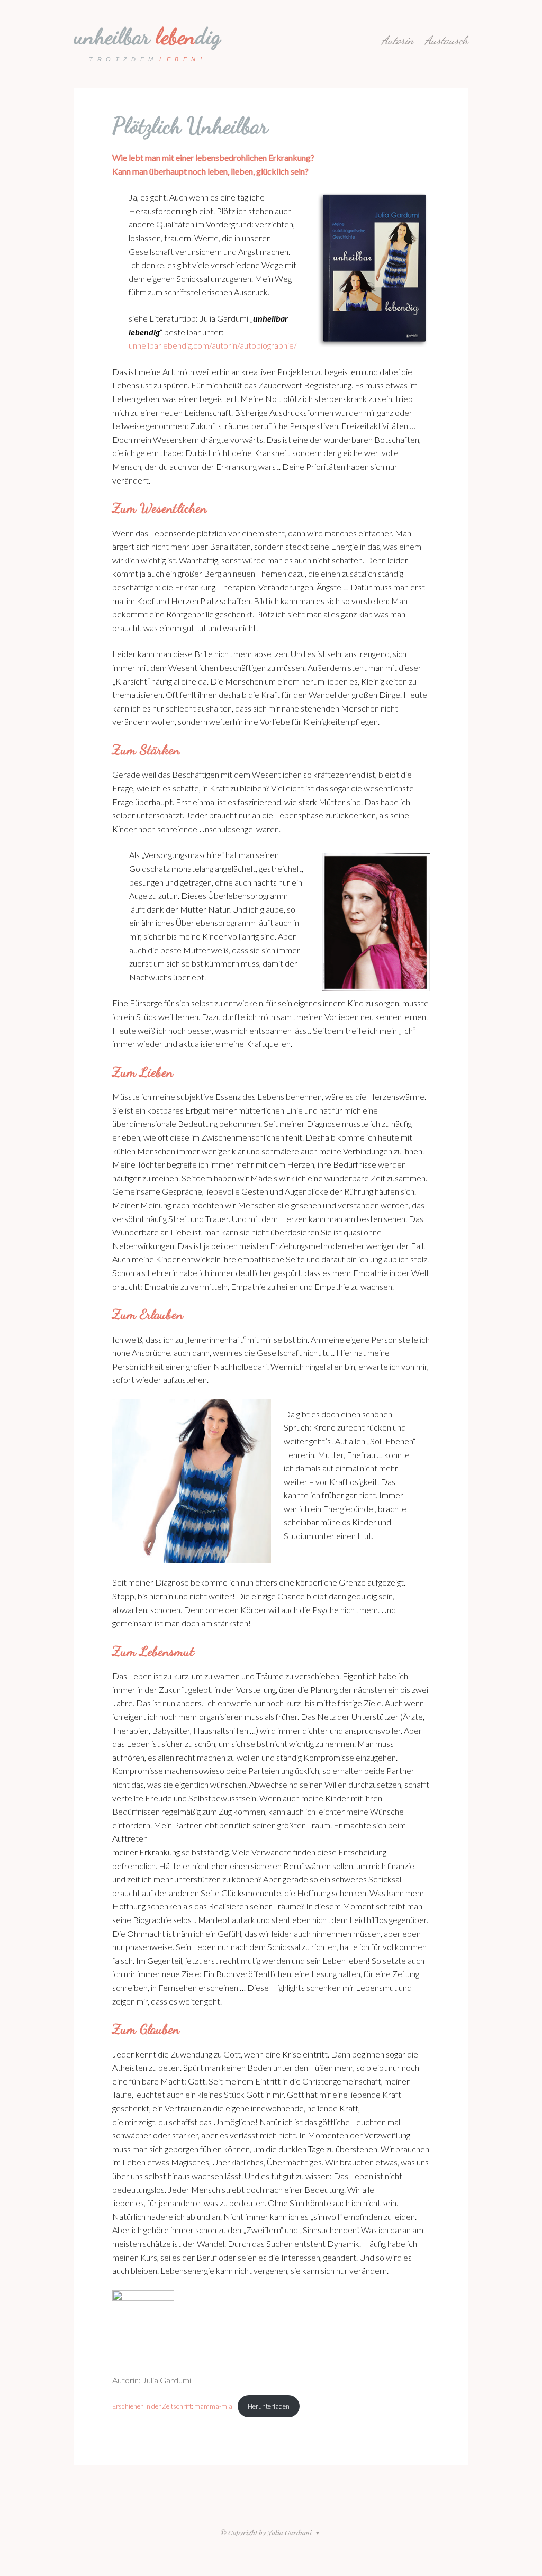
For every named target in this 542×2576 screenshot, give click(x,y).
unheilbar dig (147, 36)
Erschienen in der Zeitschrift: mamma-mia (172, 2406)
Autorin (398, 40)
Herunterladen (269, 2406)
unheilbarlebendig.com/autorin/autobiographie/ (213, 345)
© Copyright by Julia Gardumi (267, 2532)
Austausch (446, 40)
